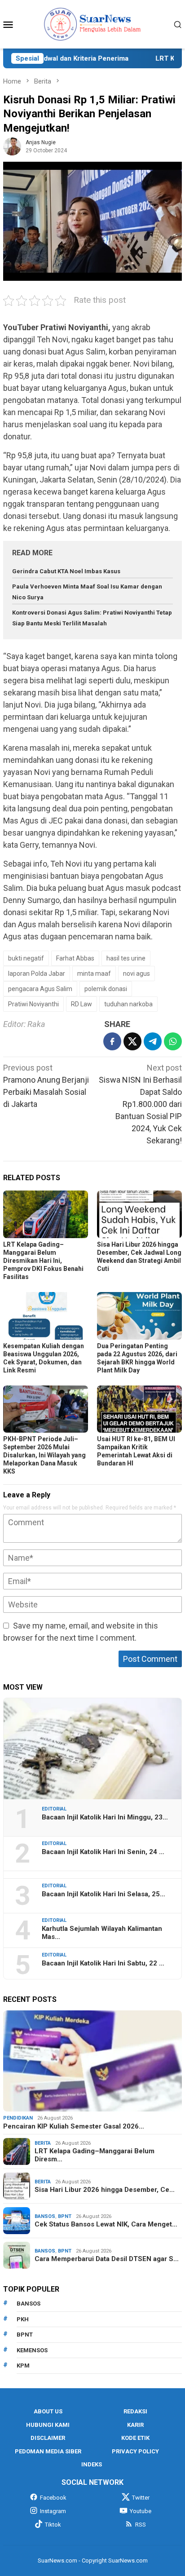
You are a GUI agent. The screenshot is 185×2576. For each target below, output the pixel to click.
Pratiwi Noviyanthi (33, 1004)
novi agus (137, 974)
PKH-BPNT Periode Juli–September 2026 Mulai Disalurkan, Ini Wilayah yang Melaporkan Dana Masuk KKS (44, 1455)
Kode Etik (135, 2438)
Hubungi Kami (48, 2425)
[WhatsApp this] (173, 1041)
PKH (23, 2319)
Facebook (53, 2498)
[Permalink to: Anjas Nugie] (12, 146)
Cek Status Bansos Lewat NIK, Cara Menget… (106, 2224)
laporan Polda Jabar (37, 974)
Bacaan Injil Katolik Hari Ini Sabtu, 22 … (103, 1963)
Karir (135, 2425)
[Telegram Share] (153, 1041)
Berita (43, 2143)
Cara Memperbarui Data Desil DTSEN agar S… (107, 2259)
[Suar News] (93, 24)
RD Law (81, 1004)
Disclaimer (48, 2438)
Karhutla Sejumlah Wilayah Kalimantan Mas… (102, 1933)
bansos (29, 2304)
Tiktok (53, 2525)
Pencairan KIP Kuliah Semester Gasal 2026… (74, 2126)
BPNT (65, 2216)
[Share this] (112, 1041)
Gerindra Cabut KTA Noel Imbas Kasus (66, 571)
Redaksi (135, 2411)
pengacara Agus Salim (40, 989)
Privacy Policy (135, 2451)
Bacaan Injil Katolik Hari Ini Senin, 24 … (103, 1852)
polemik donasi (106, 989)
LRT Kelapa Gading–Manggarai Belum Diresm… (95, 2155)
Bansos (45, 2216)
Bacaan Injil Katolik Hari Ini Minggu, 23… (105, 1817)
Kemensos (32, 2350)
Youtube (141, 2511)
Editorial (54, 1809)
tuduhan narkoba (128, 1004)
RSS (141, 2525)
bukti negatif (26, 958)
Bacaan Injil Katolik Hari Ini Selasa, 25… (104, 1894)
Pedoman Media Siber (48, 2451)
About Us (48, 2411)
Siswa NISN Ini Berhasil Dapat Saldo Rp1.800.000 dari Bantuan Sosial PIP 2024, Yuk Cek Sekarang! (140, 1104)
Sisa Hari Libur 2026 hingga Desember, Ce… (105, 2190)
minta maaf (94, 974)
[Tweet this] (132, 1041)
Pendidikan (18, 2118)
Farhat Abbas (75, 958)
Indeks (92, 2464)
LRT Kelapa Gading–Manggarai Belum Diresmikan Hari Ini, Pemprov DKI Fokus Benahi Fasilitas (43, 1261)
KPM (23, 2366)
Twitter (141, 2498)
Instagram (53, 2511)
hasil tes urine (126, 958)
